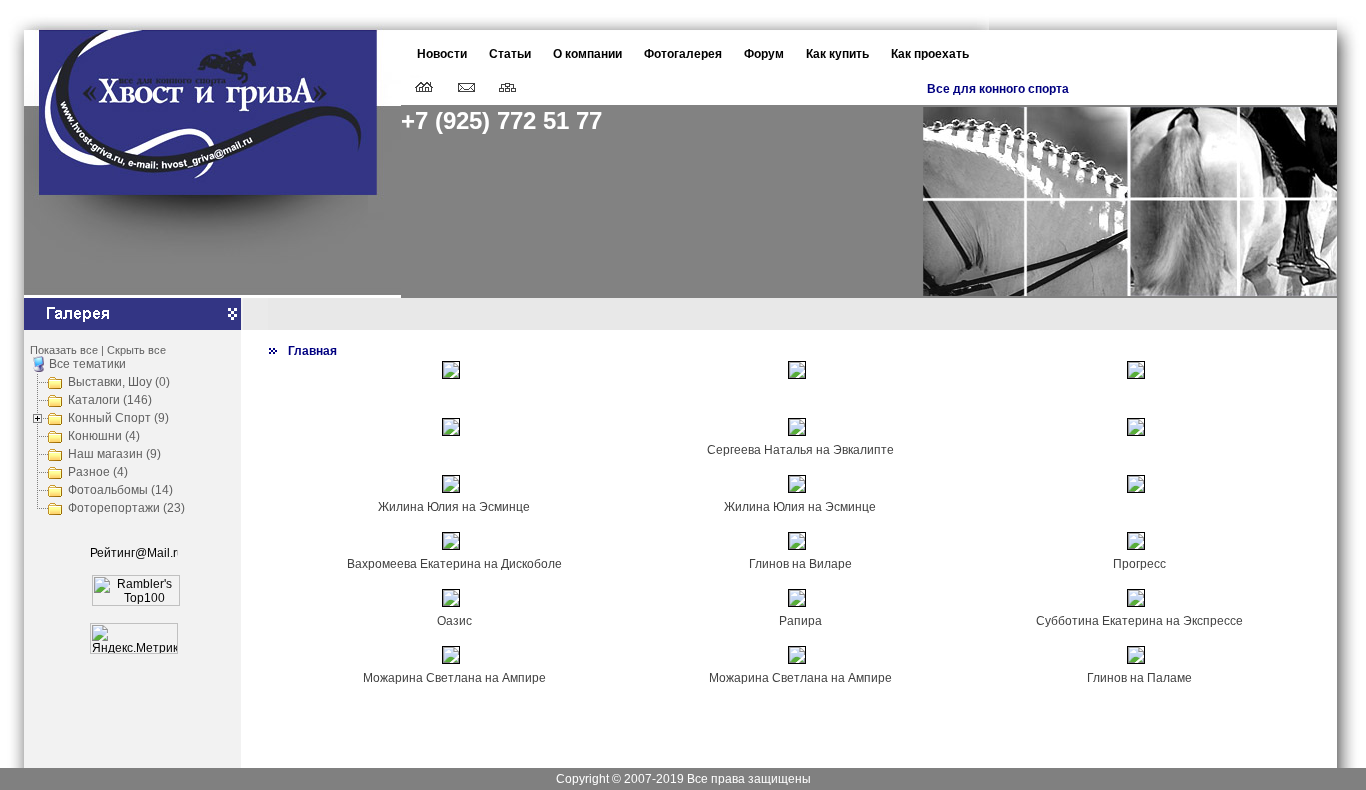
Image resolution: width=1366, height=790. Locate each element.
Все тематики (87, 364)
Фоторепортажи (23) (126, 508)
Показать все (64, 350)
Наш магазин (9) (114, 454)
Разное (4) (98, 472)
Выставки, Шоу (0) (119, 382)
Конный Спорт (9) (118, 418)
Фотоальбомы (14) (120, 490)
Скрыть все (136, 350)
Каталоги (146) (110, 400)
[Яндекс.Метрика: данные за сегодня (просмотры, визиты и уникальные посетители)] (134, 638)
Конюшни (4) (104, 436)
